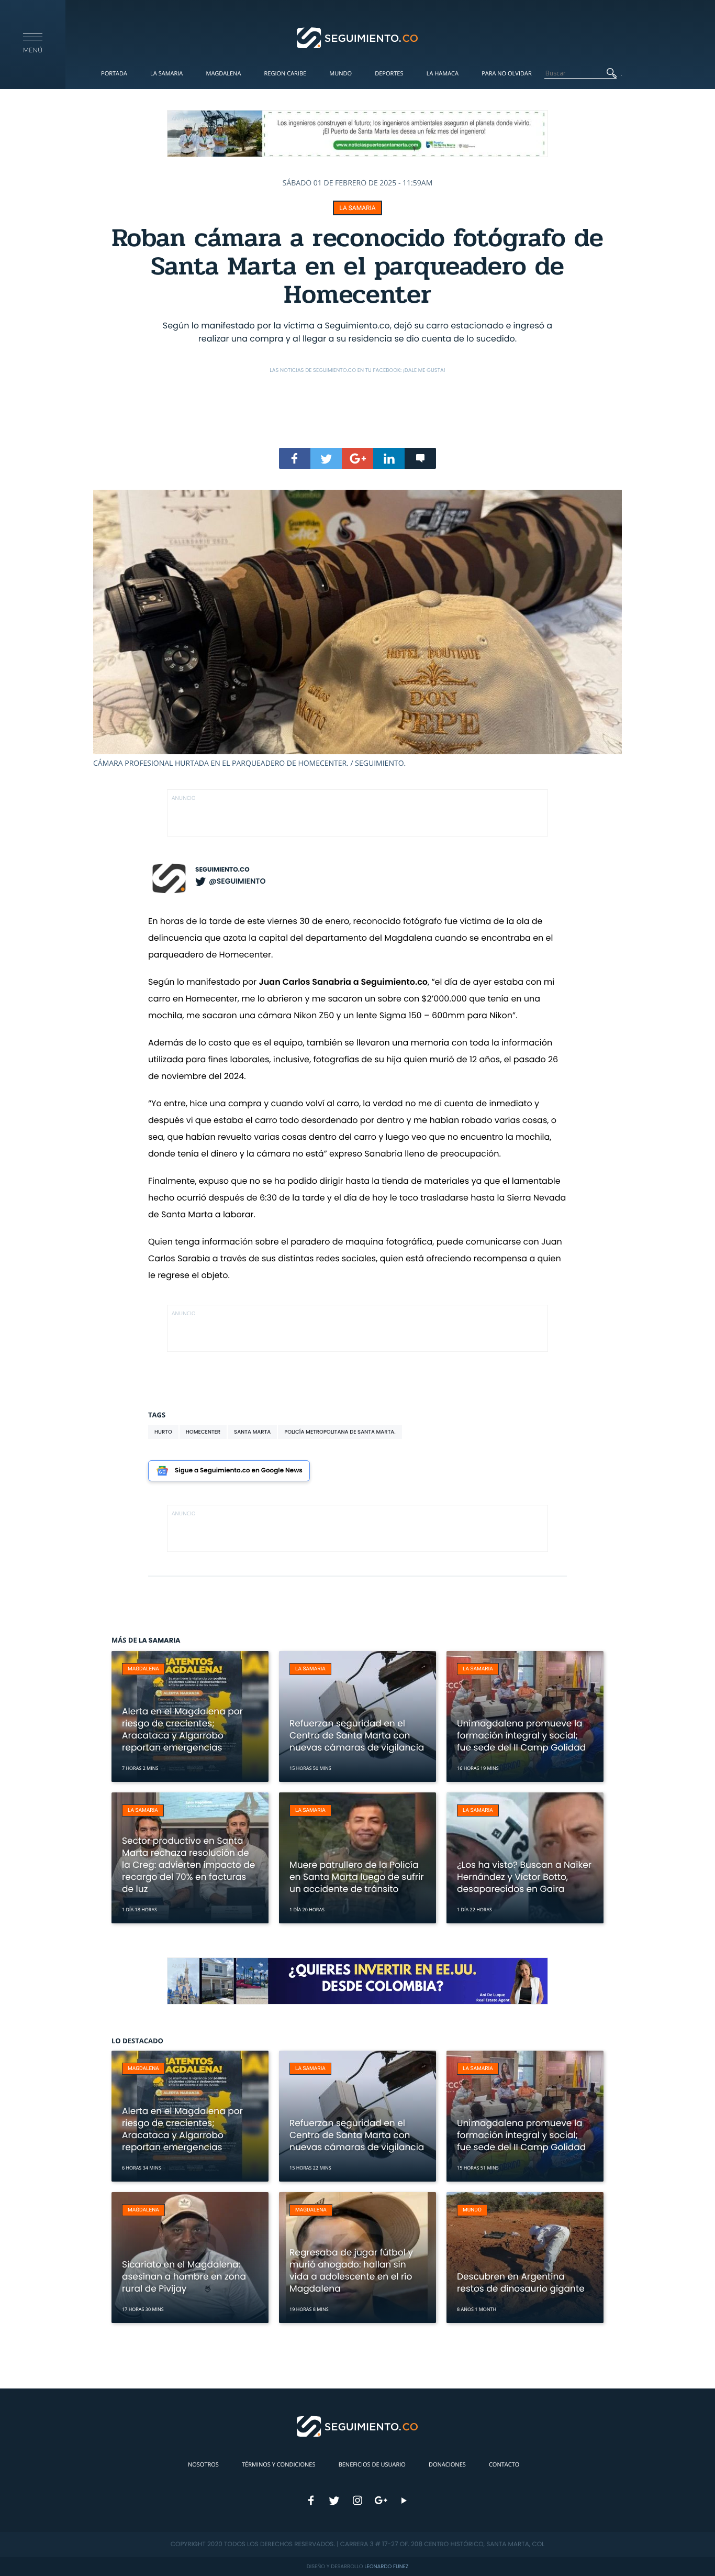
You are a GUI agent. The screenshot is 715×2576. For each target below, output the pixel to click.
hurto (163, 1432)
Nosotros (203, 2465)
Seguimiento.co (222, 870)
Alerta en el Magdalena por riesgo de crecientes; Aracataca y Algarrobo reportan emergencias (182, 1729)
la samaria (357, 208)
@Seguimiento (237, 881)
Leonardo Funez (386, 2566)
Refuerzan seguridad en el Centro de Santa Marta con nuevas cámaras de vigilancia (357, 1735)
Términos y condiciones (278, 2465)
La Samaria (166, 74)
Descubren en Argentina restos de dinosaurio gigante (521, 2282)
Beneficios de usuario (372, 2465)
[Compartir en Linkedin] (389, 458)
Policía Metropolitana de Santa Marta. (340, 1432)
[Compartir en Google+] (357, 458)
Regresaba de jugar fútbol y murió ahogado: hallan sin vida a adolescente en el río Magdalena (351, 2270)
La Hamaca (443, 74)
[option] (357, 629)
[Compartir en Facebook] (295, 458)
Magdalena (223, 74)
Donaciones (447, 2465)
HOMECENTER (203, 1432)
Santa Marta (252, 1432)
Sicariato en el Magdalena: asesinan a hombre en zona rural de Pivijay (184, 2276)
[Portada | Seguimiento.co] (358, 37)
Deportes (389, 74)
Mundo (340, 74)
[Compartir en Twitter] (326, 458)
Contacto (504, 2465)
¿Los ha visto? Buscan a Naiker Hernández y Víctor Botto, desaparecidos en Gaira (524, 1877)
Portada (114, 74)
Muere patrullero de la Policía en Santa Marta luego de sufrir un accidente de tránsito (357, 1877)
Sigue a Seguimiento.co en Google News (239, 1471)
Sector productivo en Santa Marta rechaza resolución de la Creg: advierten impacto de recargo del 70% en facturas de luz (188, 1865)
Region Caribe (286, 74)
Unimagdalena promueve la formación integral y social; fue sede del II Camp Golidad (521, 1735)
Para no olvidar (507, 74)
